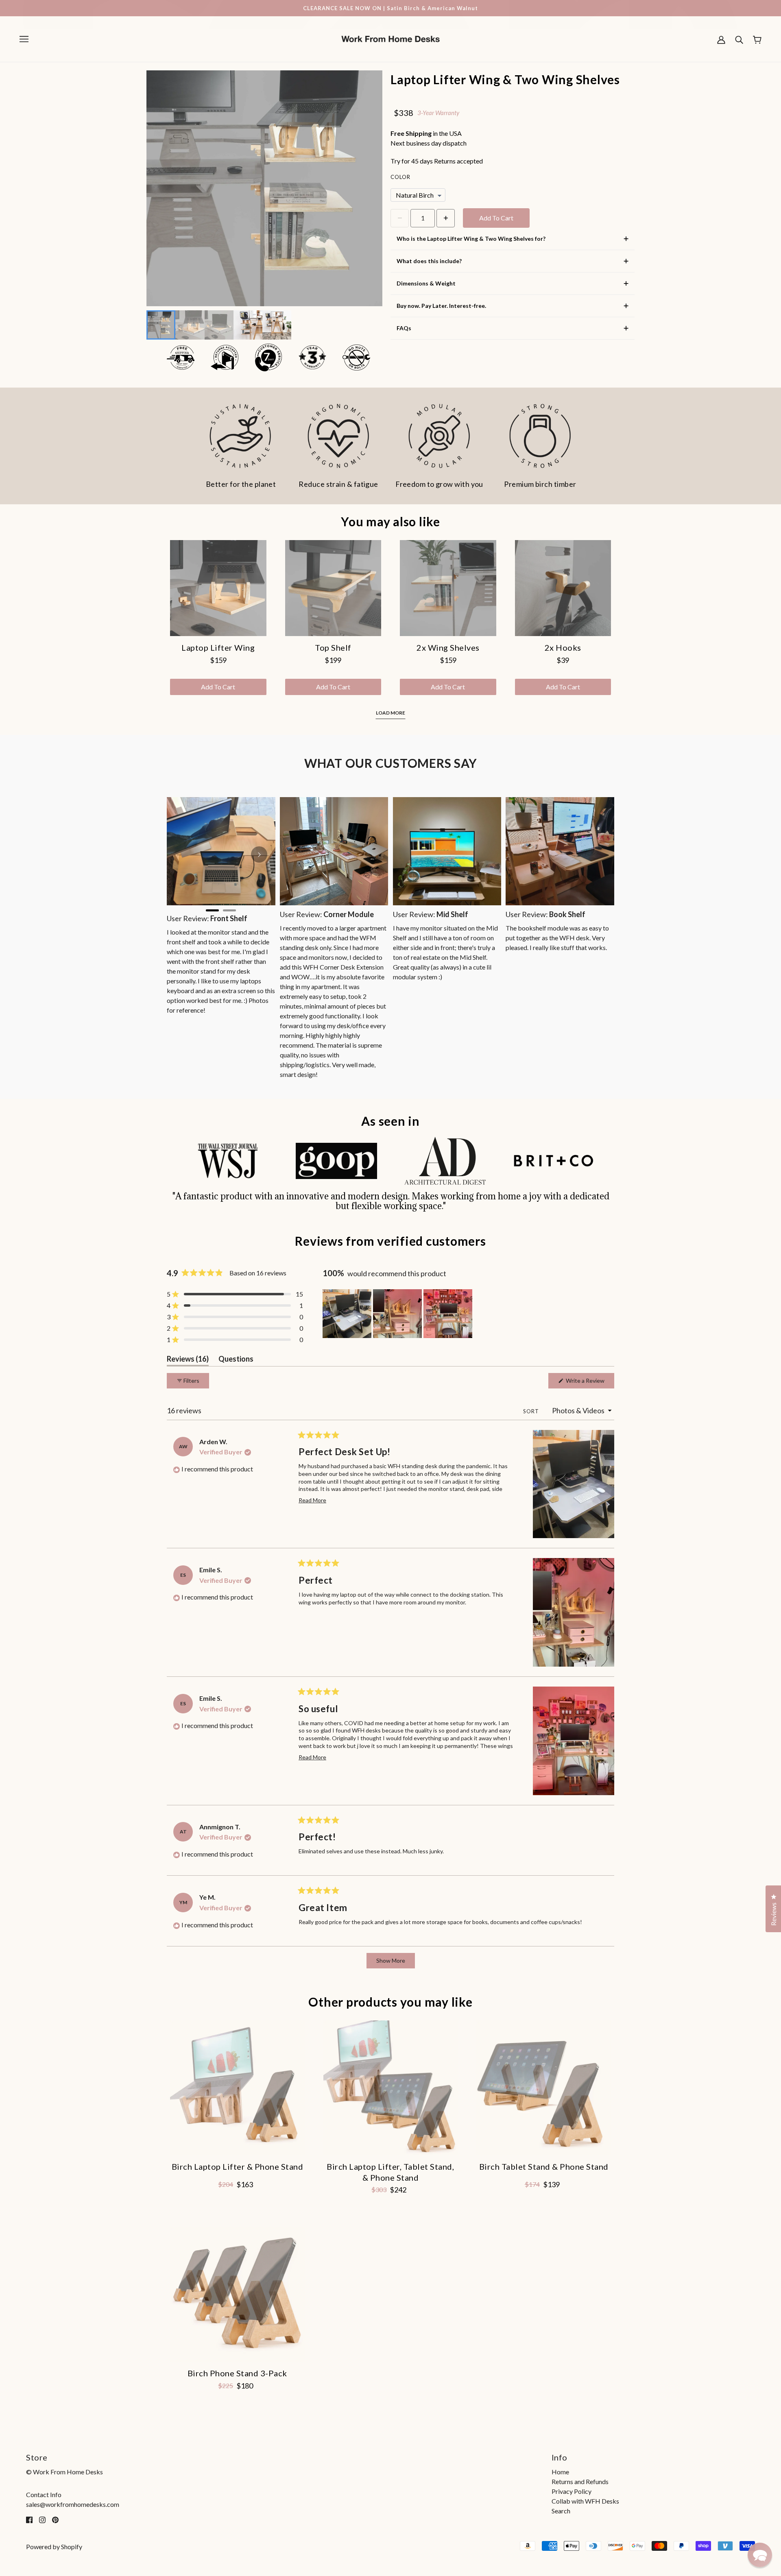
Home (560, 2472)
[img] (29, 2519)
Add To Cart (496, 218)
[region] (398, 1314)
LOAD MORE (390, 713)
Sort (532, 1411)
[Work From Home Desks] (390, 38)
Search (561, 2511)
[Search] (739, 39)
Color (400, 177)
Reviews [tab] (188, 1360)
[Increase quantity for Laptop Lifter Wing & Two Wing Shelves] (446, 218)
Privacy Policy (572, 2491)
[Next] (259, 854)
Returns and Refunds (580, 2481)
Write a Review (589, 1383)
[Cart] (757, 39)
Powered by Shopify (54, 2547)
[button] (235, 1294)
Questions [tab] (236, 1360)
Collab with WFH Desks (585, 2501)
